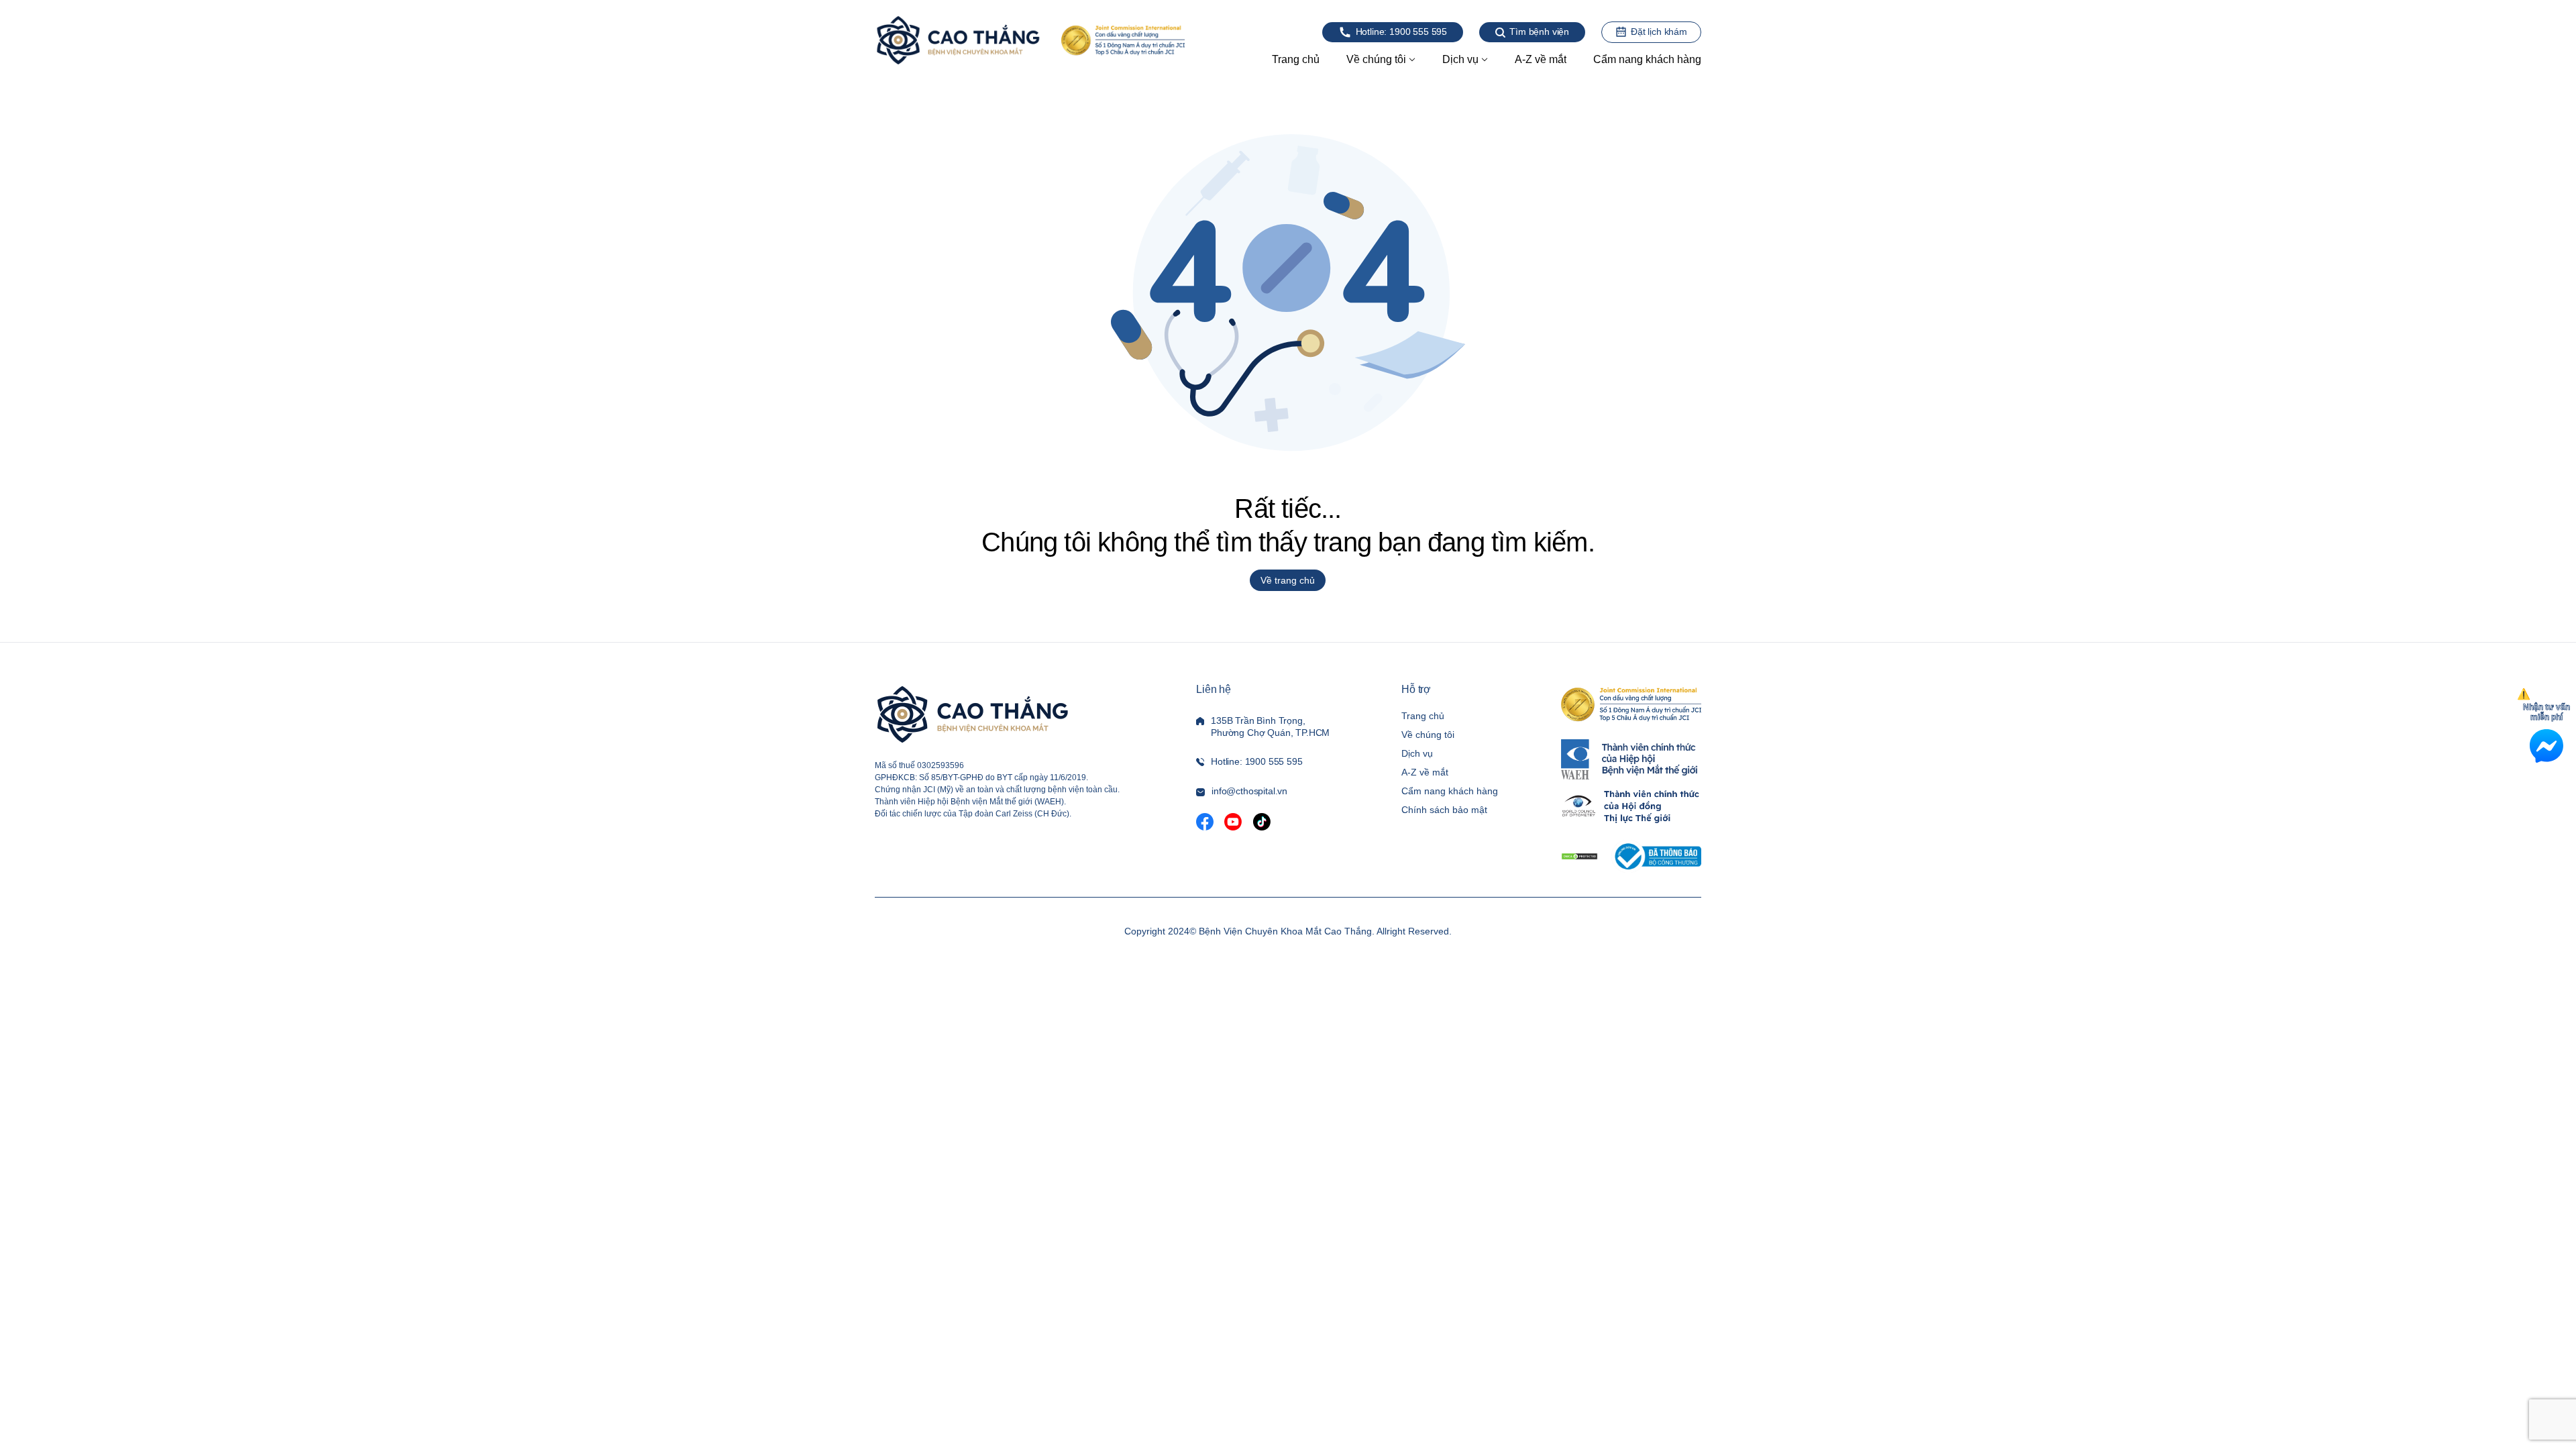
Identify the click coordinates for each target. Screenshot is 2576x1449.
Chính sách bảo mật (1444, 810)
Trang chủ (1423, 716)
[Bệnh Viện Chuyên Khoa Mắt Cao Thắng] (958, 40)
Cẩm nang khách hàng (1450, 791)
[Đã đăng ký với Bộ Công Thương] (1656, 856)
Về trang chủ (1288, 580)
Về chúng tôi (1428, 735)
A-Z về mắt (1425, 772)
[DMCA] (1579, 856)
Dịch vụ (1417, 753)
